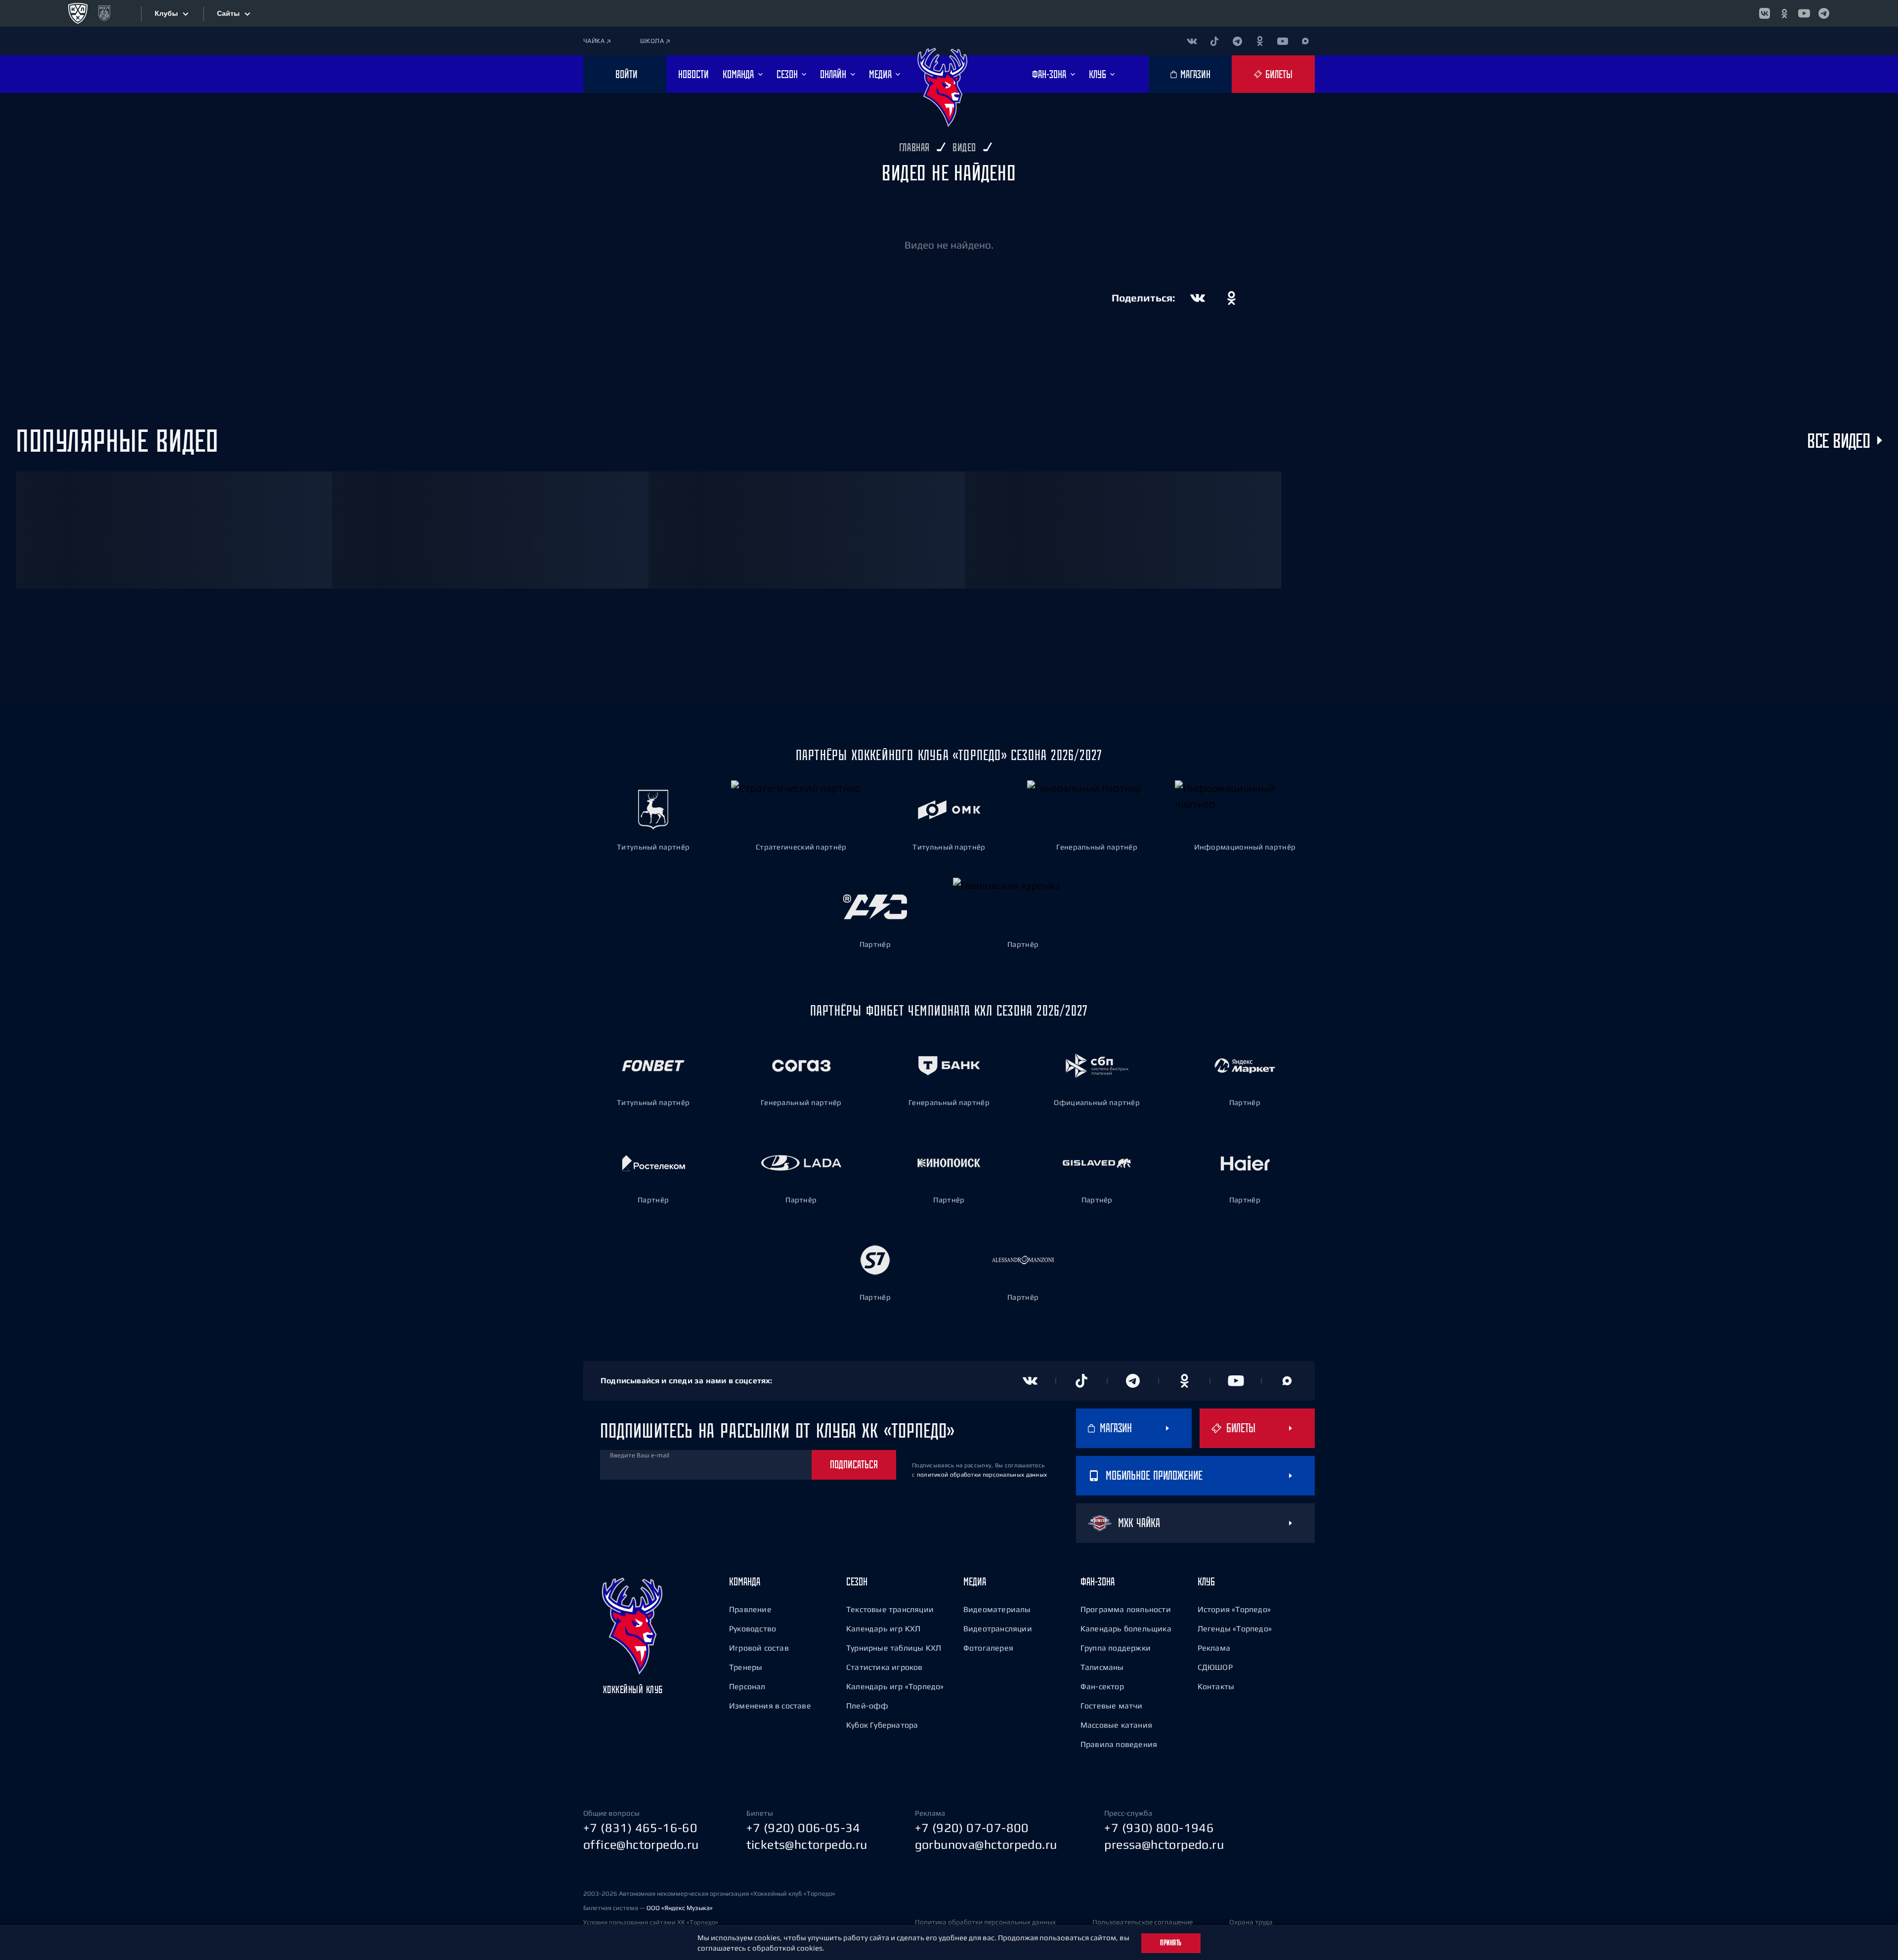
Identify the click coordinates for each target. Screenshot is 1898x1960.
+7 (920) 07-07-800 (972, 1828)
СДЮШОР (1215, 1667)
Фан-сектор (1102, 1686)
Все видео (1838, 440)
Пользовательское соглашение (1143, 1922)
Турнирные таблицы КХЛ (894, 1648)
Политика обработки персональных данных (985, 1922)
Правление (750, 1609)
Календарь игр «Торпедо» (895, 1686)
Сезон (857, 1581)
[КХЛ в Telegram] (1824, 13)
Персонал (747, 1686)
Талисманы (1102, 1667)
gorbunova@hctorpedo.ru (986, 1844)
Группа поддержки (1116, 1648)
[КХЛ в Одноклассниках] (1784, 13)
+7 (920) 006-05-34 (803, 1828)
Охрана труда (1251, 1922)
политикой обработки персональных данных (982, 1475)
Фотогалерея (988, 1648)
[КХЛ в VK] (1765, 13)
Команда (745, 1581)
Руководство (753, 1628)
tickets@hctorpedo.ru (807, 1844)
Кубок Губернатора (882, 1725)
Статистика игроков (884, 1667)
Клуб (1206, 1581)
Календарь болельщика (1126, 1628)
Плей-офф (867, 1705)
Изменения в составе (770, 1705)
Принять (1171, 1943)
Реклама (1214, 1648)
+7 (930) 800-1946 (1159, 1828)
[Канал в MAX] (1305, 41)
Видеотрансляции (998, 1628)
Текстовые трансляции (890, 1609)
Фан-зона (1098, 1581)
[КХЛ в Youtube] (1804, 13)
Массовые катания (1116, 1725)
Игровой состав (759, 1648)
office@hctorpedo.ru (641, 1844)
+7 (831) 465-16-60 (640, 1828)
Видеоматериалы (997, 1609)
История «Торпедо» (1234, 1609)
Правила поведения (1119, 1744)
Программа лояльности (1126, 1609)
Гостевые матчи (1112, 1705)
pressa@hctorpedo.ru (1164, 1844)
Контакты (1216, 1686)
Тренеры (746, 1667)
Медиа (975, 1581)
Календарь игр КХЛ (883, 1628)
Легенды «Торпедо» (1235, 1628)
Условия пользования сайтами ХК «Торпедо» (651, 1922)
